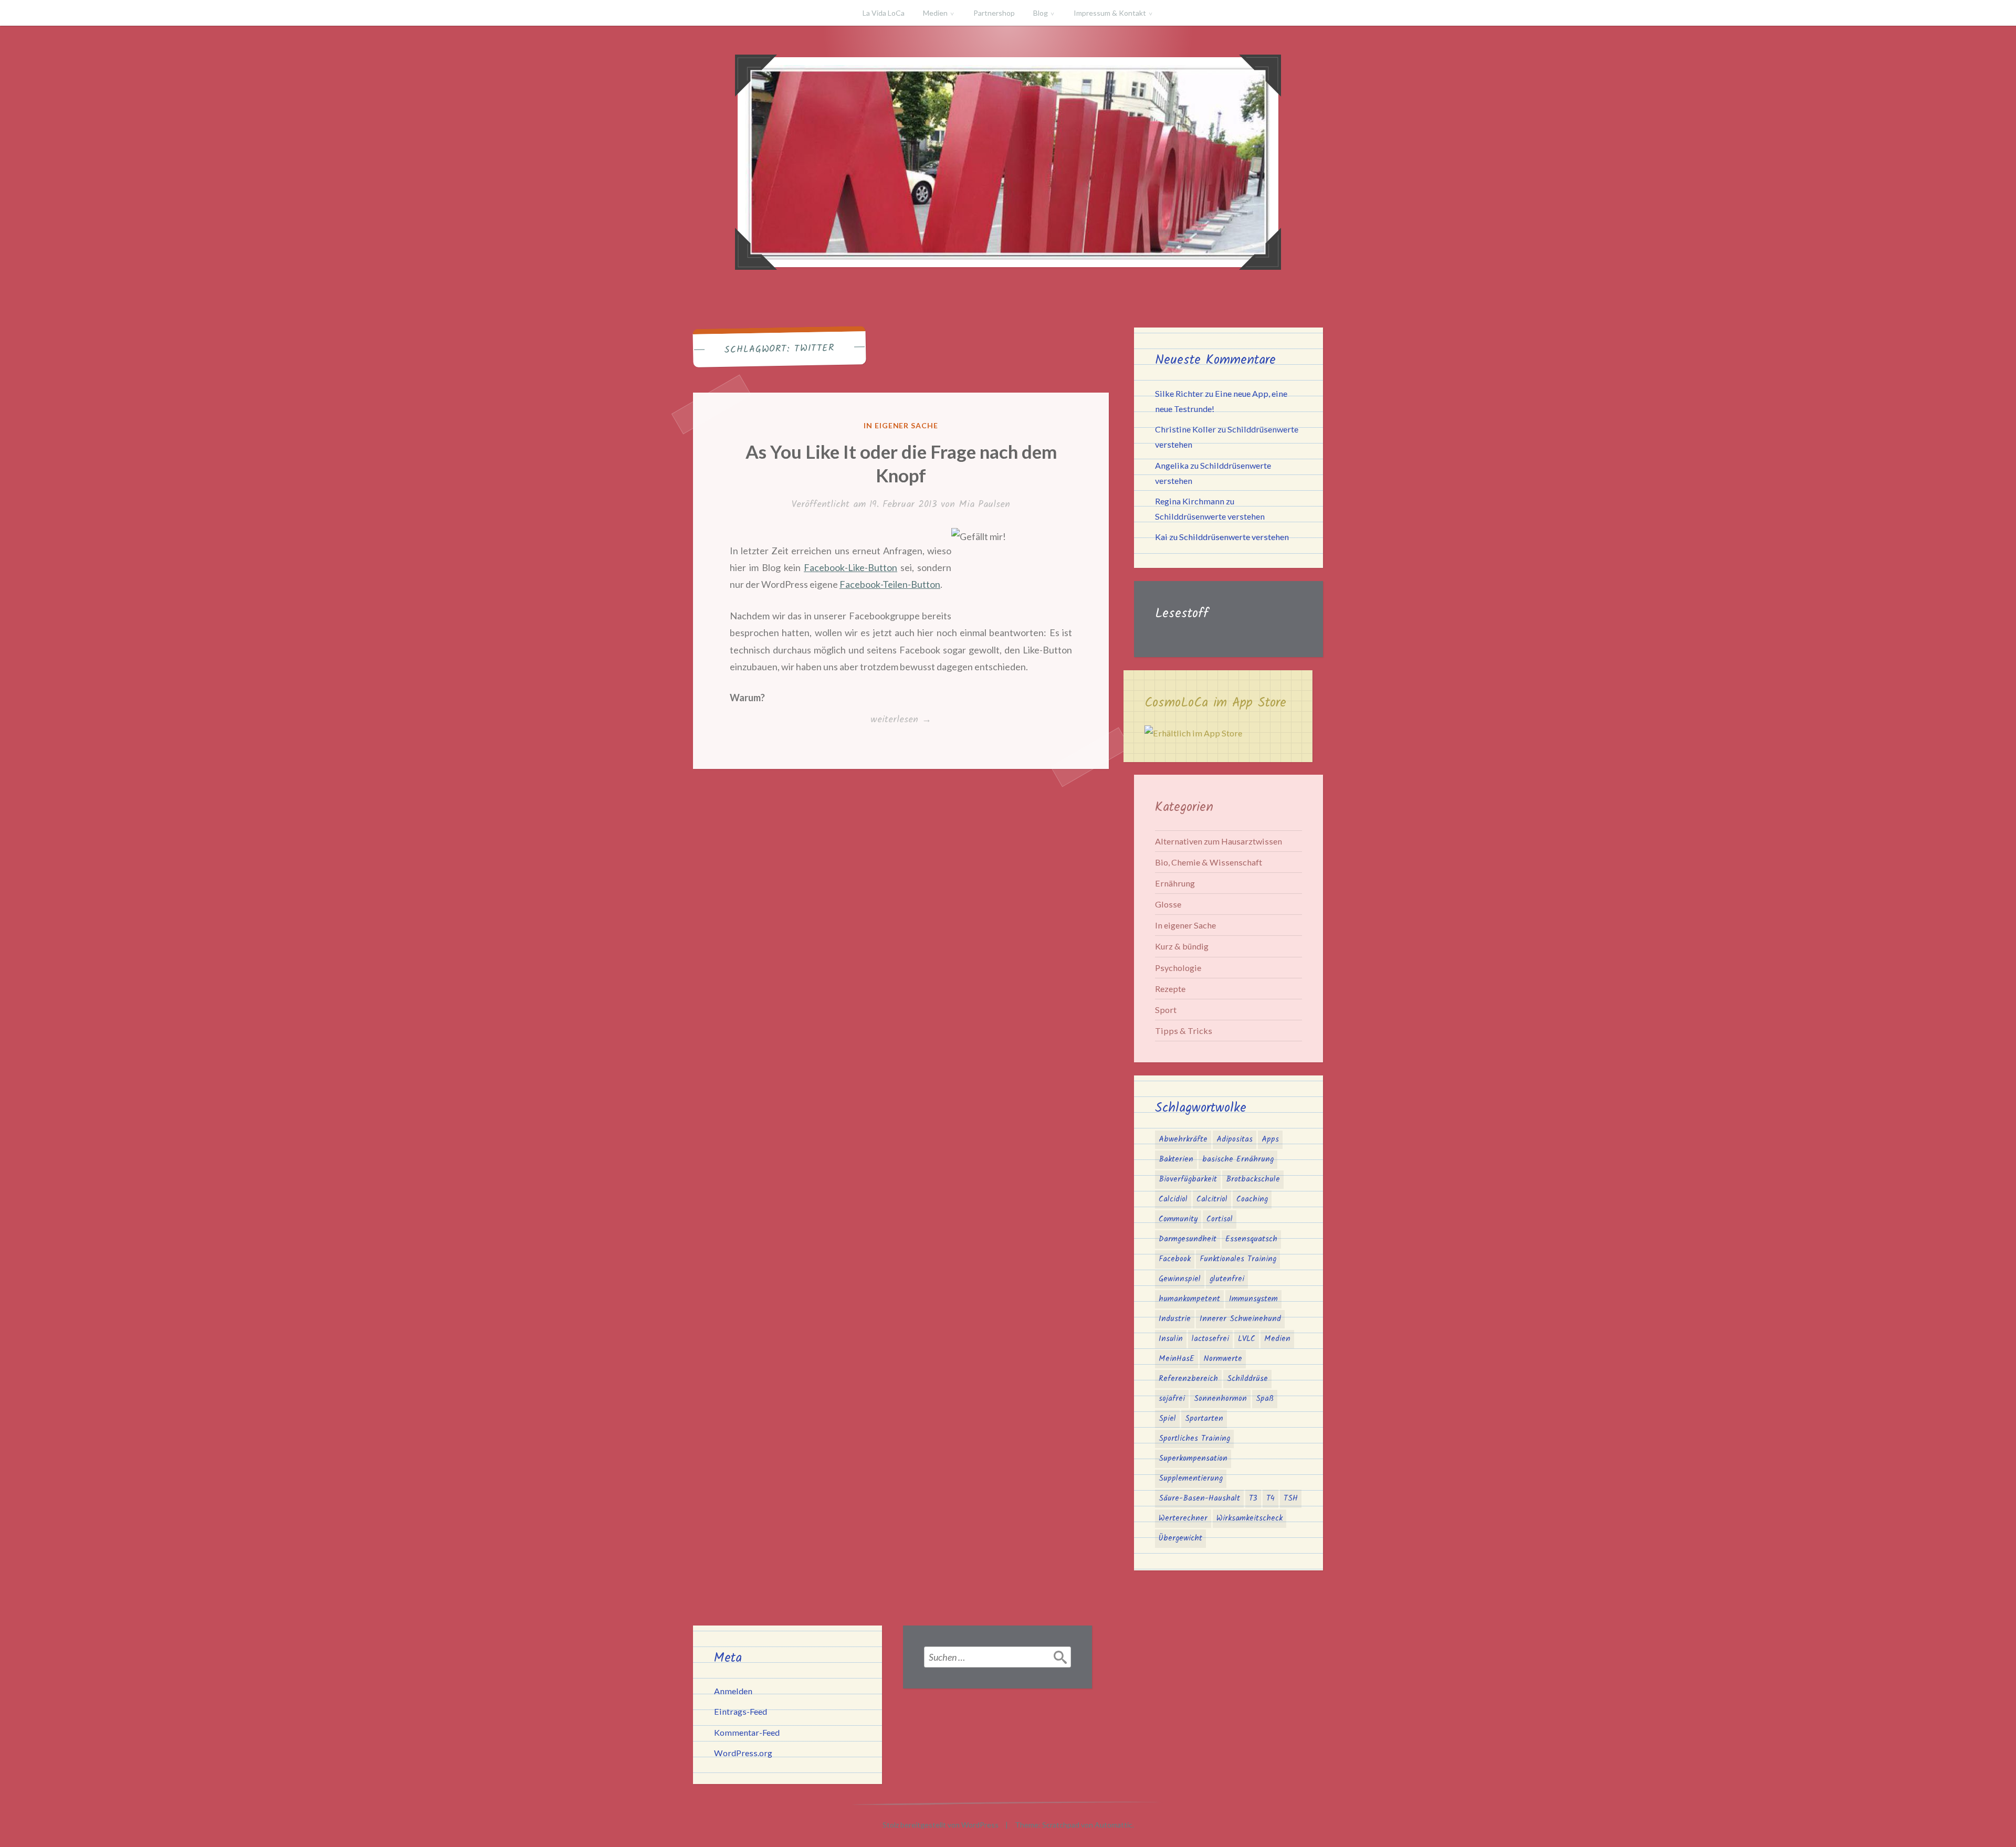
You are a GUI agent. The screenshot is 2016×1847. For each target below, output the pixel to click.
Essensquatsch (1251, 1239)
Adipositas (1235, 1139)
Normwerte (1223, 1359)
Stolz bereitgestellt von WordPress (941, 1825)
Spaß (1265, 1399)
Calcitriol (1212, 1199)
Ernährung (1175, 883)
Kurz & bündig (1182, 946)
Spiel (1167, 1419)
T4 (1270, 1498)
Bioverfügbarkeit (1188, 1179)
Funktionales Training (1238, 1259)
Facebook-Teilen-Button (890, 584)
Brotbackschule (1253, 1179)
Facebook (1175, 1259)
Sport (1166, 1010)
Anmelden (733, 1691)
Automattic (1114, 1825)
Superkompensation (1193, 1459)
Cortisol (1220, 1219)
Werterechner (1183, 1518)
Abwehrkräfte (1183, 1139)
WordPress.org (743, 1753)
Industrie (1175, 1319)
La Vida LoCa (884, 13)
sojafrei (1172, 1399)
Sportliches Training (1194, 1439)
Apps (1270, 1139)
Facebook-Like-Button (850, 567)
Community (1178, 1219)
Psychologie (1178, 968)
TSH (1291, 1498)
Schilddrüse (1247, 1379)
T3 (1253, 1498)
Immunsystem (1253, 1299)
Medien (935, 13)
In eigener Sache (901, 425)
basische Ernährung (1238, 1159)
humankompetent (1189, 1299)
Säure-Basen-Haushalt (1199, 1498)
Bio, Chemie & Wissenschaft (1209, 862)
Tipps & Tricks (1184, 1031)
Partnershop (994, 13)
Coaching (1252, 1199)
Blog (1041, 13)
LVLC (1247, 1339)
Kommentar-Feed (747, 1732)
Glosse (1168, 904)
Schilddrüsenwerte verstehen (1210, 516)
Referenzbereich (1188, 1379)
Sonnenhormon (1220, 1399)
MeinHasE (1177, 1359)
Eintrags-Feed (741, 1711)
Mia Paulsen (984, 505)
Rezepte (1170, 989)
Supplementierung (1191, 1479)
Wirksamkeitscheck (1249, 1518)
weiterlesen (901, 720)
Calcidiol (1173, 1199)
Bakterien (1176, 1159)
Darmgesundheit (1188, 1239)
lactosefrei (1210, 1339)
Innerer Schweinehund (1240, 1319)
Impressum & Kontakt (1110, 13)
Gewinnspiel (1180, 1279)
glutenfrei (1227, 1279)
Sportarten (1204, 1419)
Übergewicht (1180, 1538)
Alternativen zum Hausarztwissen (1219, 841)
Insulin (1171, 1339)
